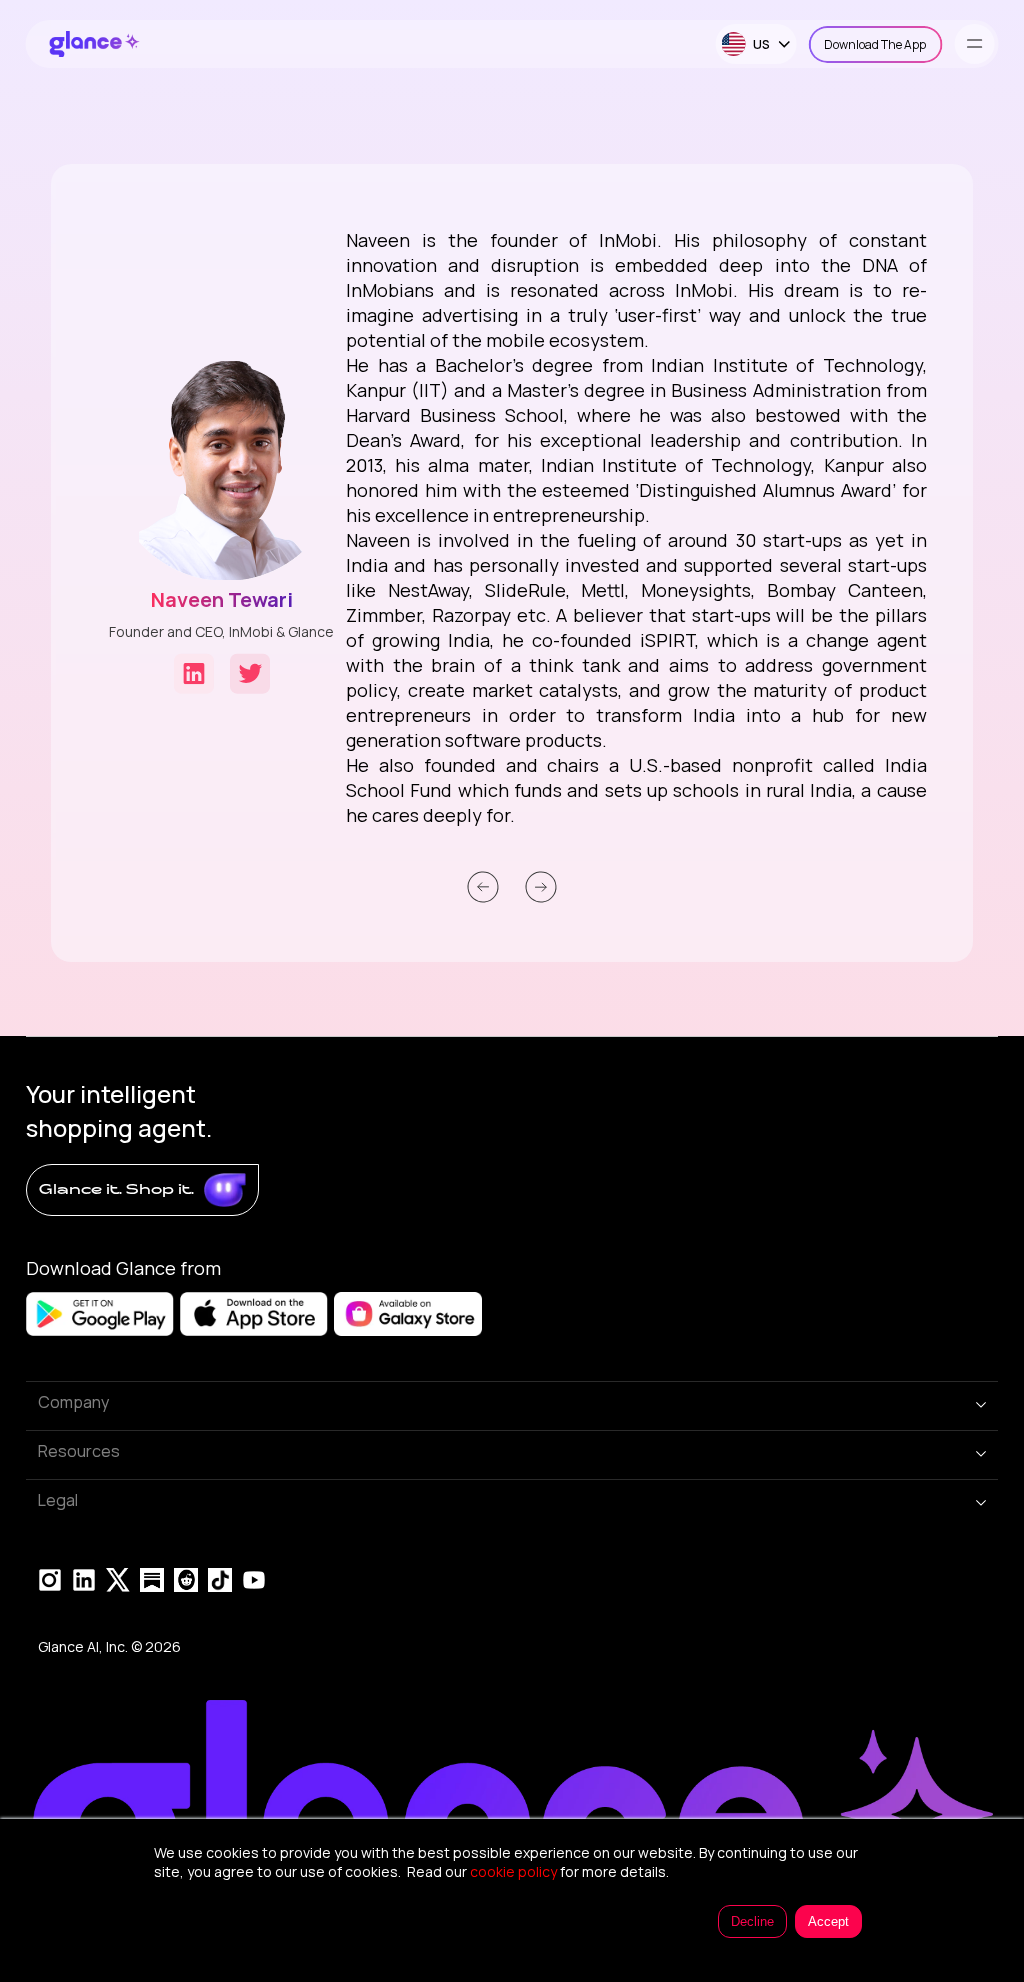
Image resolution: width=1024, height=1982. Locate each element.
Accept (828, 1921)
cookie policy (513, 1871)
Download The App (875, 44)
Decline (752, 1921)
